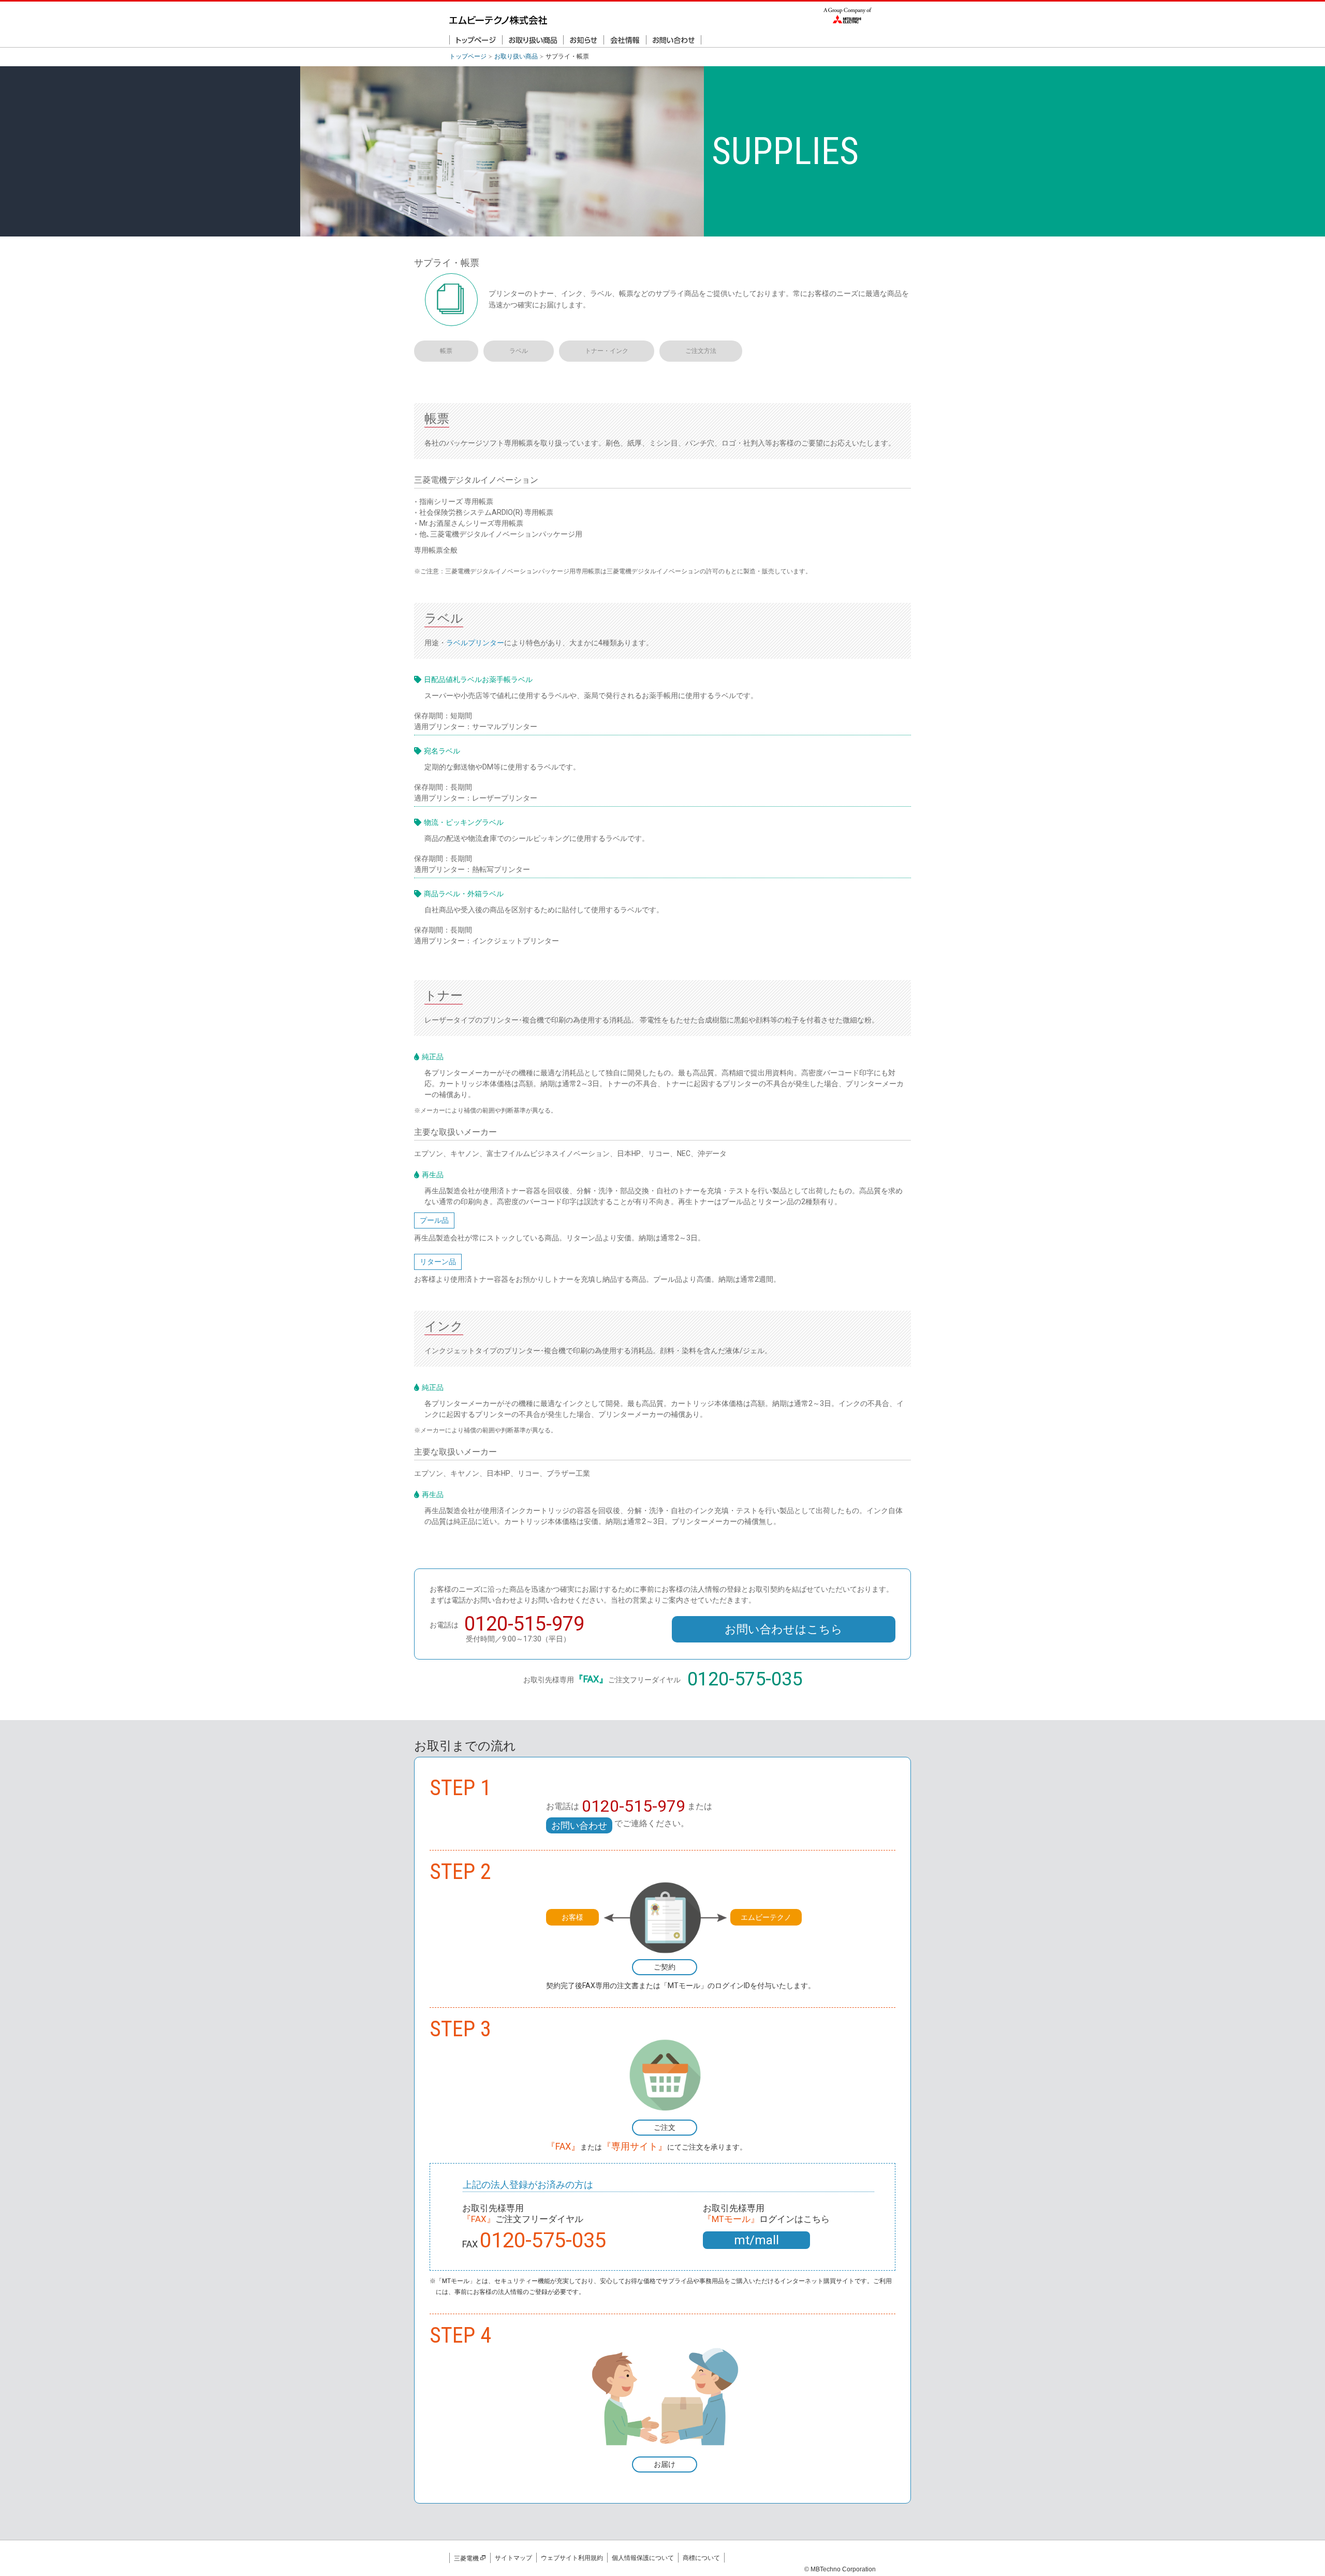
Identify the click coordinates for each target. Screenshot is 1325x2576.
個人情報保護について (643, 2558)
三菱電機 (466, 2558)
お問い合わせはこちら (784, 1629)
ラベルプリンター (475, 643)
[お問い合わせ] (674, 41)
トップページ (468, 56)
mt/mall (756, 2240)
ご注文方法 (701, 351)
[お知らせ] (584, 41)
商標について (701, 2558)
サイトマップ (513, 2558)
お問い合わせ (579, 1825)
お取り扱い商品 (516, 56)
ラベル (519, 351)
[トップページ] (476, 41)
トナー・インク (607, 351)
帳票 (446, 351)
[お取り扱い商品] (533, 41)
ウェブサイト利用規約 (572, 2558)
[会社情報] (625, 41)
